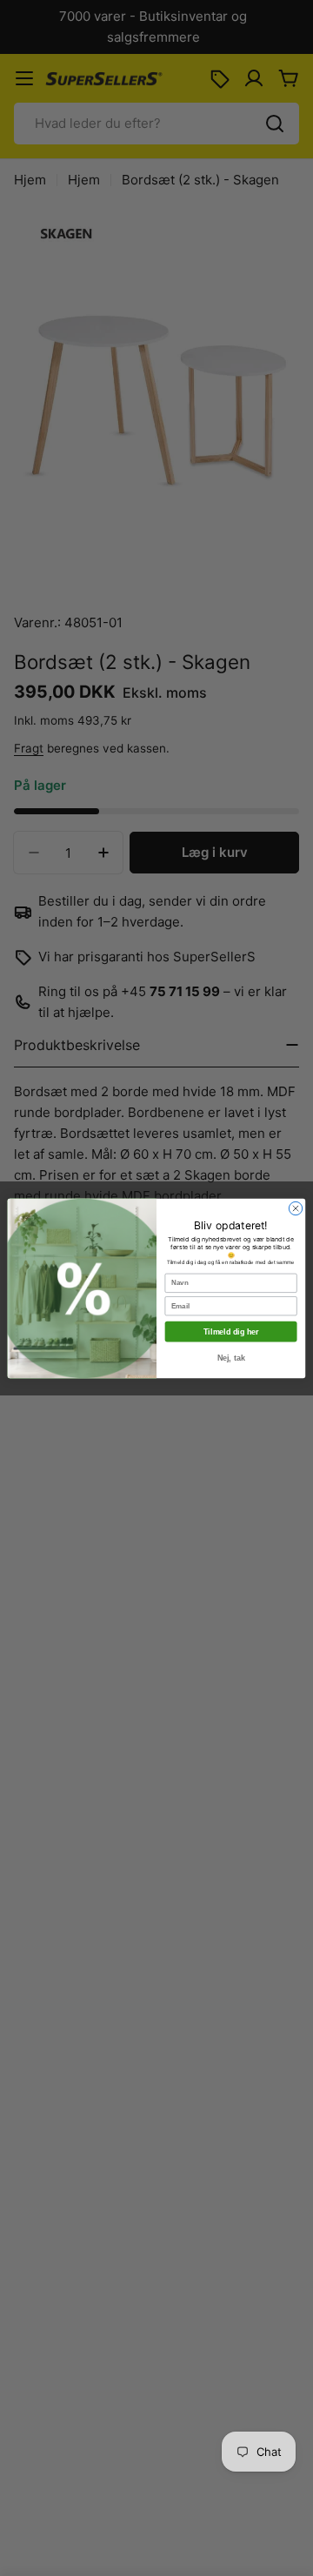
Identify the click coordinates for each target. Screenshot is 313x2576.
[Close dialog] (295, 1208)
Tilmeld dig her (231, 1331)
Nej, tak (231, 1357)
